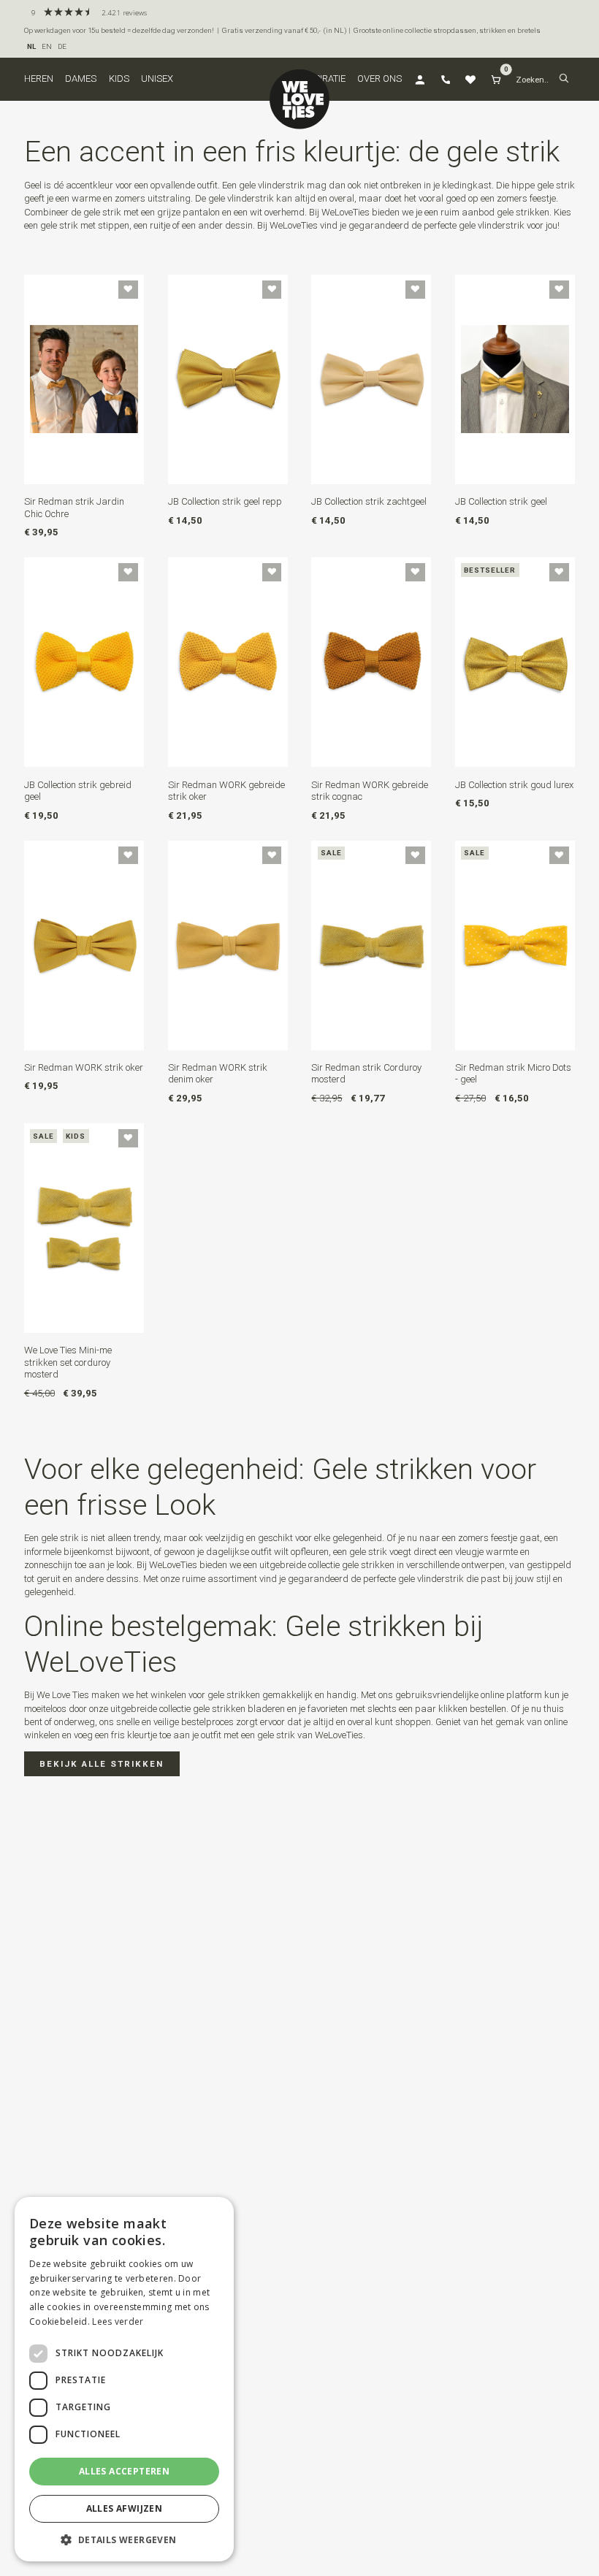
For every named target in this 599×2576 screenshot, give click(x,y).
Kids (119, 79)
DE (62, 46)
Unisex (157, 79)
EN (47, 46)
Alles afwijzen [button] (125, 2508)
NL (31, 46)
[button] (564, 79)
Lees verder (118, 2321)
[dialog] (124, 2379)
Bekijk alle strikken (102, 1764)
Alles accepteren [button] (124, 2471)
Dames (81, 79)
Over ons (379, 79)
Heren (39, 79)
